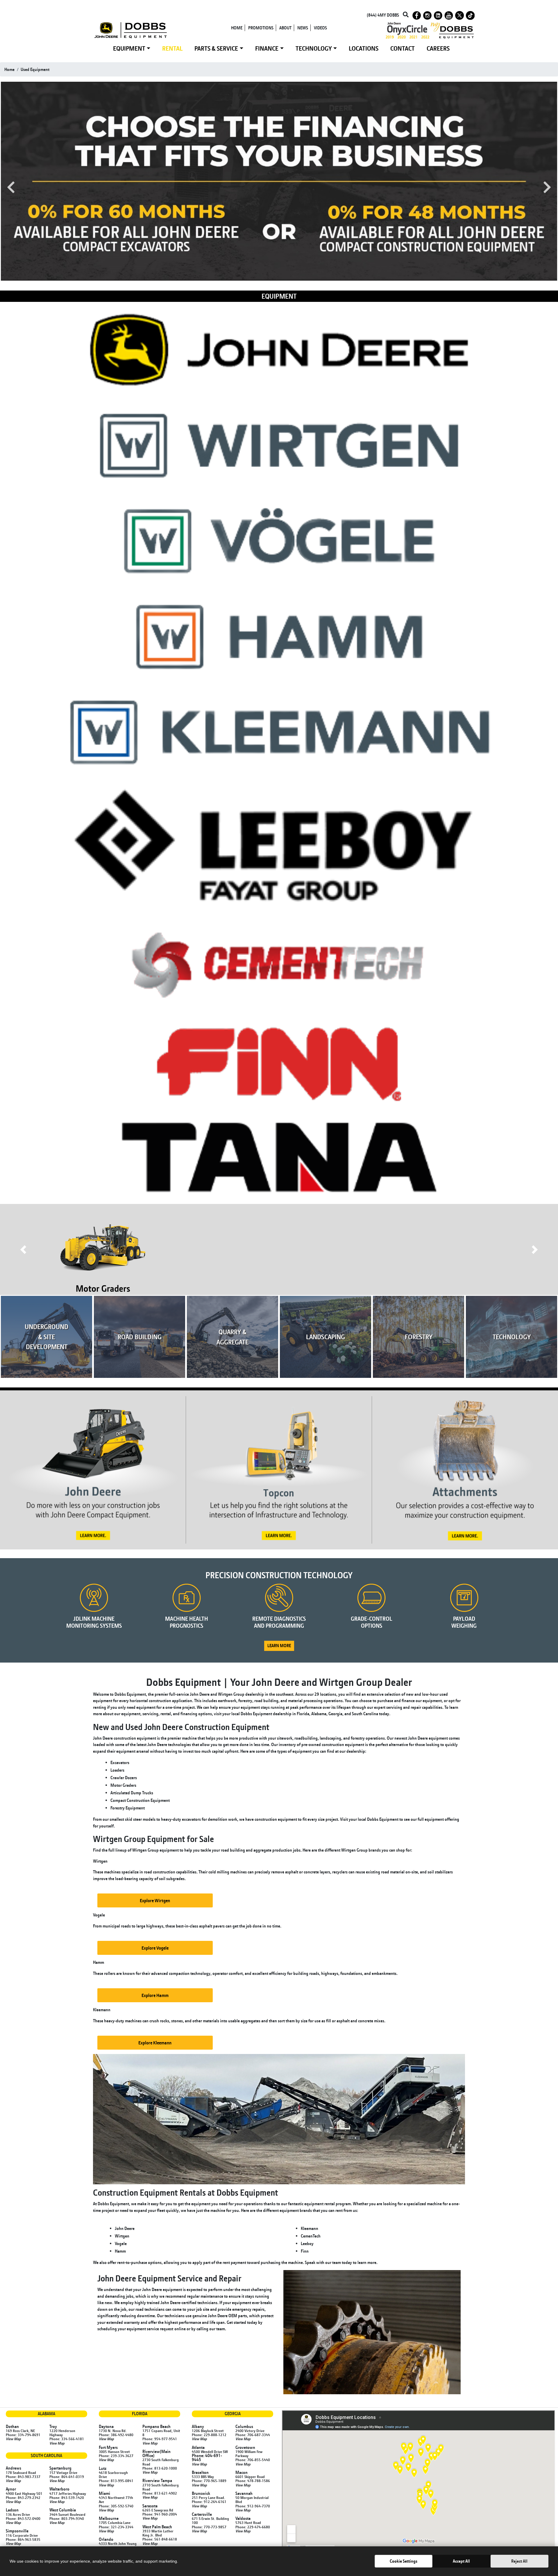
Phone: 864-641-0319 (67, 2477)
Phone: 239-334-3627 (116, 2456)
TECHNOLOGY (314, 48)
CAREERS (438, 48)
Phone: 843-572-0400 (23, 2518)
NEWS (303, 28)
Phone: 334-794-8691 (23, 2435)
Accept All (461, 2561)
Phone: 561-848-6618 (160, 2539)
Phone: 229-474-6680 (253, 2527)
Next (547, 187)
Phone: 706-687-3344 (253, 2435)
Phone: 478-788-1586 (253, 2481)
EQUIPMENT (129, 48)
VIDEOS (320, 28)
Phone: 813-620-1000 (160, 2468)
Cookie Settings (404, 2561)
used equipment (35, 69)
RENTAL (172, 48)
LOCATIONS (364, 48)
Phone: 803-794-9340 (67, 2518)
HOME (237, 28)
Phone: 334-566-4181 (67, 2439)
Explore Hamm (155, 1995)
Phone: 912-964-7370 (253, 2506)
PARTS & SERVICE (216, 48)
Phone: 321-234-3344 (116, 2527)
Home (9, 69)
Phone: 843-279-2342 (23, 2497)
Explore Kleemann (155, 2043)
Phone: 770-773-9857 (209, 2527)
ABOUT (285, 28)
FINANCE (267, 48)
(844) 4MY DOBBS (383, 15)
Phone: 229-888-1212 (209, 2435)
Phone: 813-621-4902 (160, 2493)
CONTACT (403, 48)
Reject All (519, 2561)
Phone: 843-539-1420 (67, 2497)
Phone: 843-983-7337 (23, 2477)
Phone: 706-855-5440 (253, 2460)
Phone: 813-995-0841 (116, 2481)
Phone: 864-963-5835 (23, 2539)
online (180, 2329)
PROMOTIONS (261, 28)
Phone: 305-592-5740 (116, 2506)
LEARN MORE (279, 1646)
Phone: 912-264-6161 (209, 2502)
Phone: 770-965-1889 (209, 2481)
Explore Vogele (155, 1948)
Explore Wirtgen (155, 1900)
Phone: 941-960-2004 (160, 2514)
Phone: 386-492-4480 (116, 2435)
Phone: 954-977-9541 (160, 2439)
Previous (11, 187)
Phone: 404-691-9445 (207, 2457)
